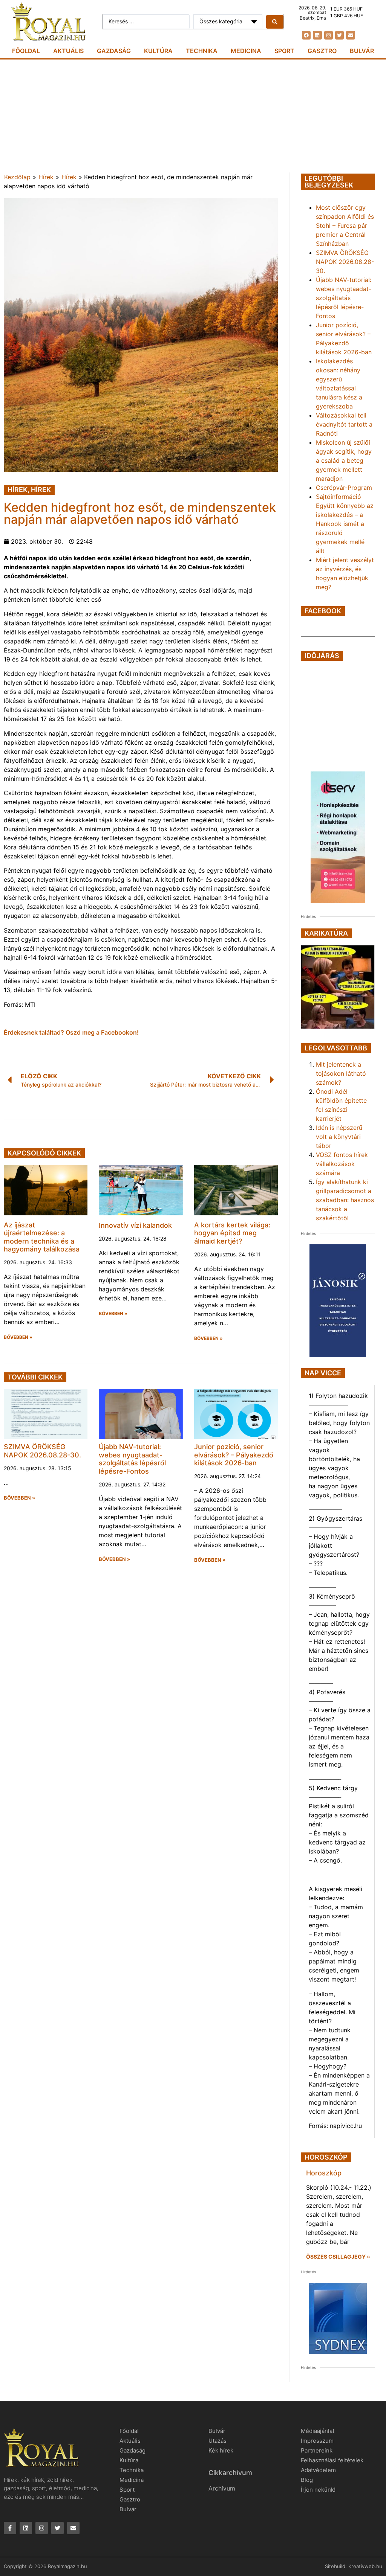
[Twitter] (339, 35)
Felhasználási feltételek (332, 2460)
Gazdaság (114, 51)
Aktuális (68, 51)
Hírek (46, 177)
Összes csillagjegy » (338, 2257)
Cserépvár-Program (344, 488)
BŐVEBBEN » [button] (18, 1337)
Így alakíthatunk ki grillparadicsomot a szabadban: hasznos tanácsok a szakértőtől (345, 1200)
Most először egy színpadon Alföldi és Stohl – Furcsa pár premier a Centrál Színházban (345, 226)
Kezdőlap (17, 177)
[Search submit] (275, 22)
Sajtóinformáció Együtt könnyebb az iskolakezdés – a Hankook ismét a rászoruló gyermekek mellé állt (345, 524)
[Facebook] (306, 35)
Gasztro (322, 51)
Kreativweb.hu (365, 2566)
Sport (284, 51)
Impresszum (317, 2441)
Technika (202, 51)
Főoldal (26, 51)
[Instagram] (329, 35)
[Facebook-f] (10, 2528)
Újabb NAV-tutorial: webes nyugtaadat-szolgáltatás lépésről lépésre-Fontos (132, 1459)
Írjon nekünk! (318, 2490)
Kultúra (158, 51)
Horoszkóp (324, 2173)
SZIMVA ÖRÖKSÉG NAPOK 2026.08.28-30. (42, 1451)
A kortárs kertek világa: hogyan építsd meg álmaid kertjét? (232, 1233)
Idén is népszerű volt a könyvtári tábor (339, 1137)
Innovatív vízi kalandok (135, 1225)
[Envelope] (350, 35)
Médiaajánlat (318, 2431)
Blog (307, 2480)
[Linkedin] (317, 35)
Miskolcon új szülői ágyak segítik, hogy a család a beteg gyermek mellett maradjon (344, 460)
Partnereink (317, 2450)
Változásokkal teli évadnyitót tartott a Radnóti (344, 424)
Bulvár (362, 51)
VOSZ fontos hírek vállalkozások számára (342, 1164)
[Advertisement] (193, 116)
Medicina (246, 51)
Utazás (218, 2441)
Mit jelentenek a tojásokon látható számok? (341, 1073)
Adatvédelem (318, 2470)
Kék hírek (221, 2450)
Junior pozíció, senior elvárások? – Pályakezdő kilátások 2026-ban (234, 1455)
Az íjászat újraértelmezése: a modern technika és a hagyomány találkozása (42, 1237)
